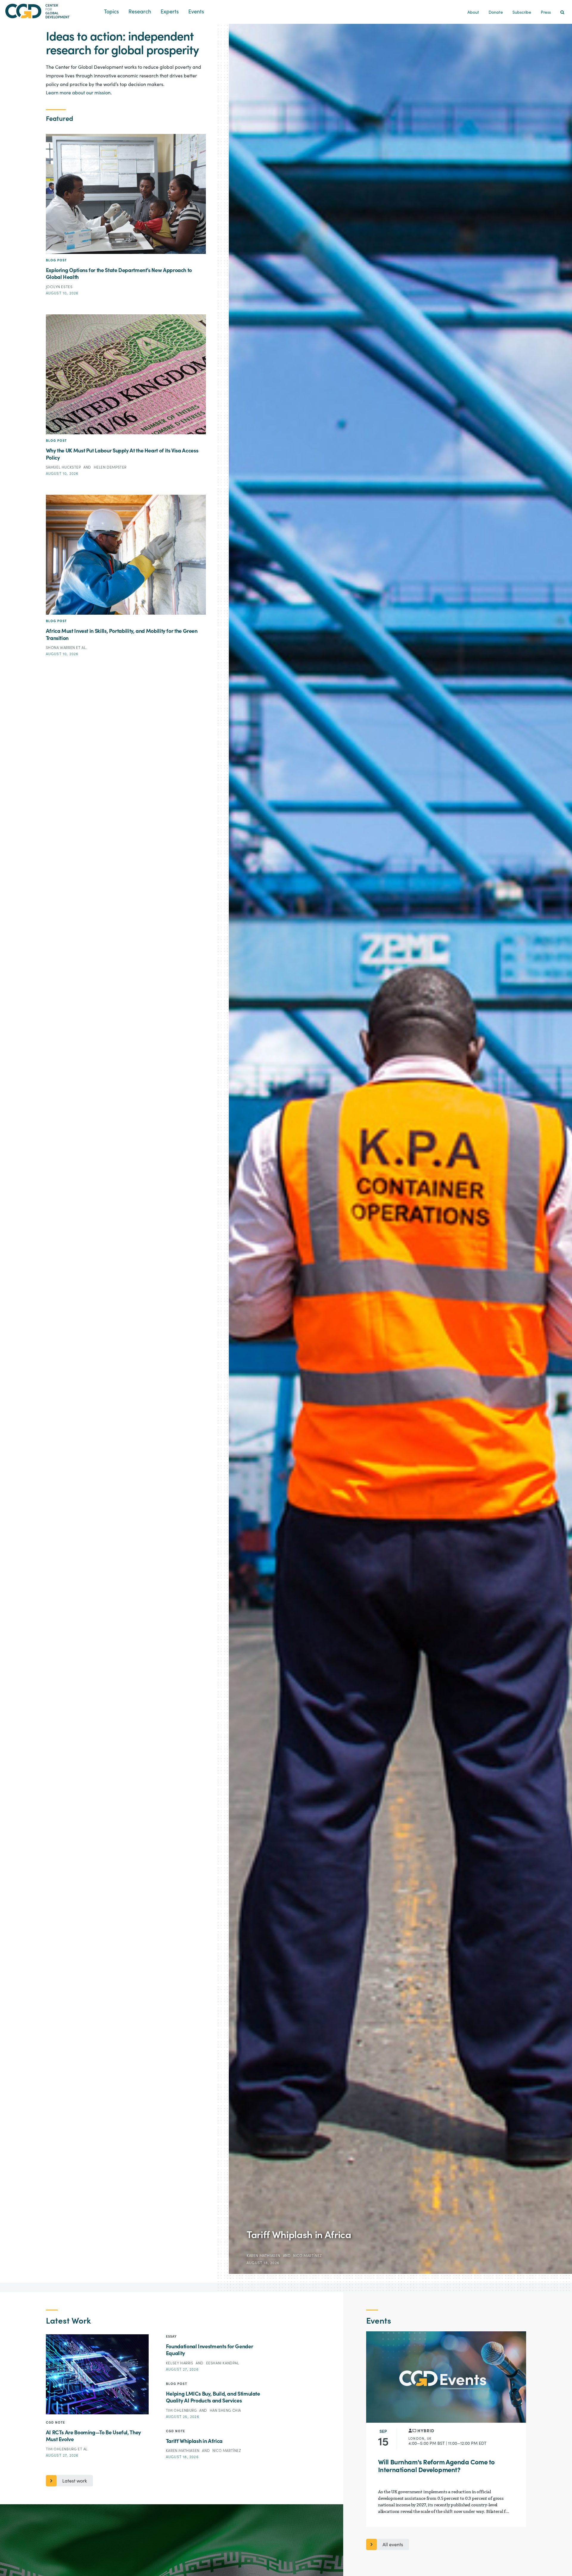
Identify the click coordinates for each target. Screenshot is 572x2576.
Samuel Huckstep (64, 467)
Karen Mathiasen (264, 2256)
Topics (111, 12)
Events (196, 12)
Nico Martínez (308, 2256)
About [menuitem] (473, 13)
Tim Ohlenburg (62, 2449)
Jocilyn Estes (59, 287)
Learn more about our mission (78, 93)
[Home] (52, 11)
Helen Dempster (110, 467)
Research (140, 12)
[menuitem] (562, 13)
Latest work (75, 2481)
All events (393, 2545)
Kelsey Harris (180, 2363)
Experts (170, 12)
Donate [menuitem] (496, 13)
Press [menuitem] (546, 13)
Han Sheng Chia (225, 2410)
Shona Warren (61, 648)
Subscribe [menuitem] (522, 13)
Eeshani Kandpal (223, 2363)
